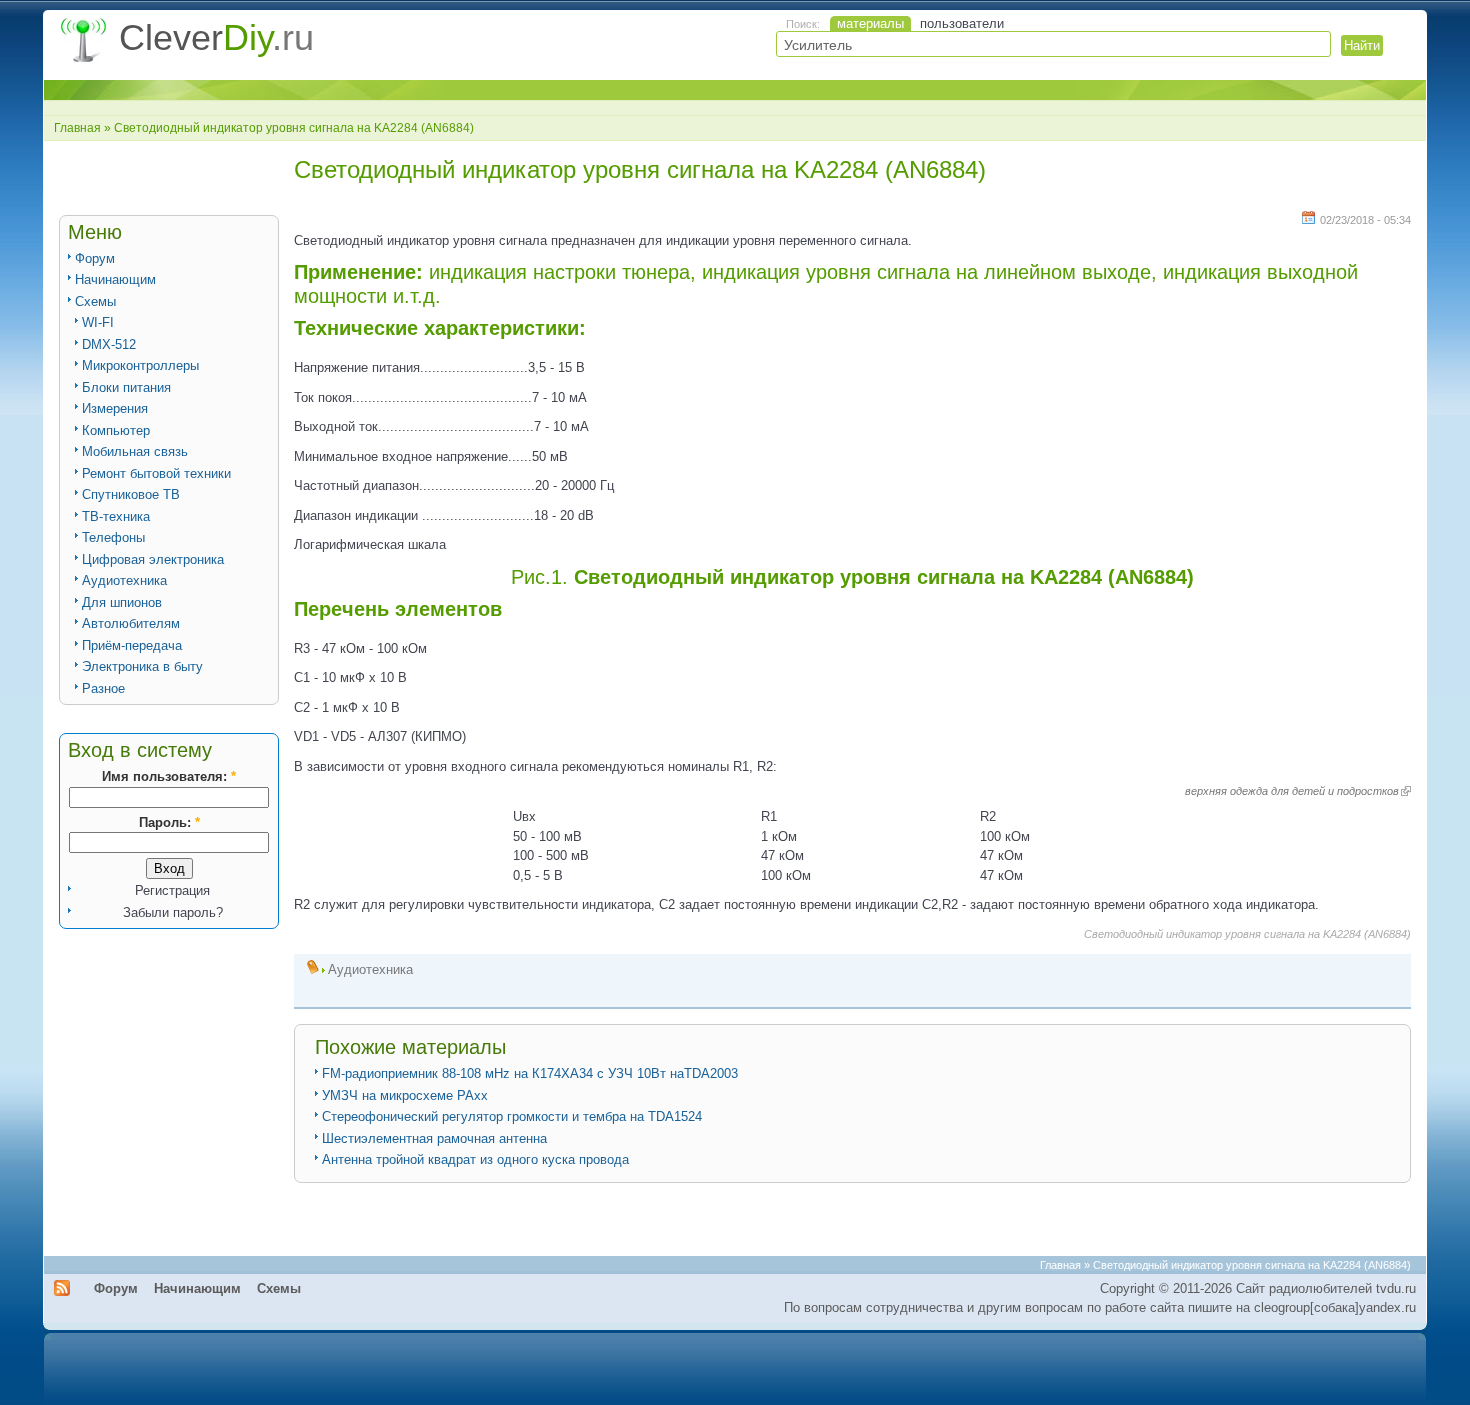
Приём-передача (132, 645)
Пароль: (169, 822)
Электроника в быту (142, 666)
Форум (95, 258)
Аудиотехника (124, 580)
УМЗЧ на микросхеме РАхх (405, 1095)
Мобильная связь (135, 451)
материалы (870, 23)
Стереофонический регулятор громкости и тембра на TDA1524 (512, 1116)
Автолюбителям (131, 623)
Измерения (115, 408)
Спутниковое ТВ (131, 494)
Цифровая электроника (153, 559)
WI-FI (98, 322)
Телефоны (113, 537)
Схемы (95, 301)
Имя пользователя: (169, 776)
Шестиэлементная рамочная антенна (434, 1138)
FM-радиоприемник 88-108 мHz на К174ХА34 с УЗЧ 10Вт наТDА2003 (530, 1073)
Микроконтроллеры (140, 365)
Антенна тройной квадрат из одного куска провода (475, 1159)
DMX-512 (109, 344)
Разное (103, 688)
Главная (77, 128)
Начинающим (115, 279)
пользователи (962, 23)
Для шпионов (122, 602)
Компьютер (116, 430)
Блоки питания (126, 387)
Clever (216, 37)
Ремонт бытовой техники (156, 473)
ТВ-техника (116, 516)
